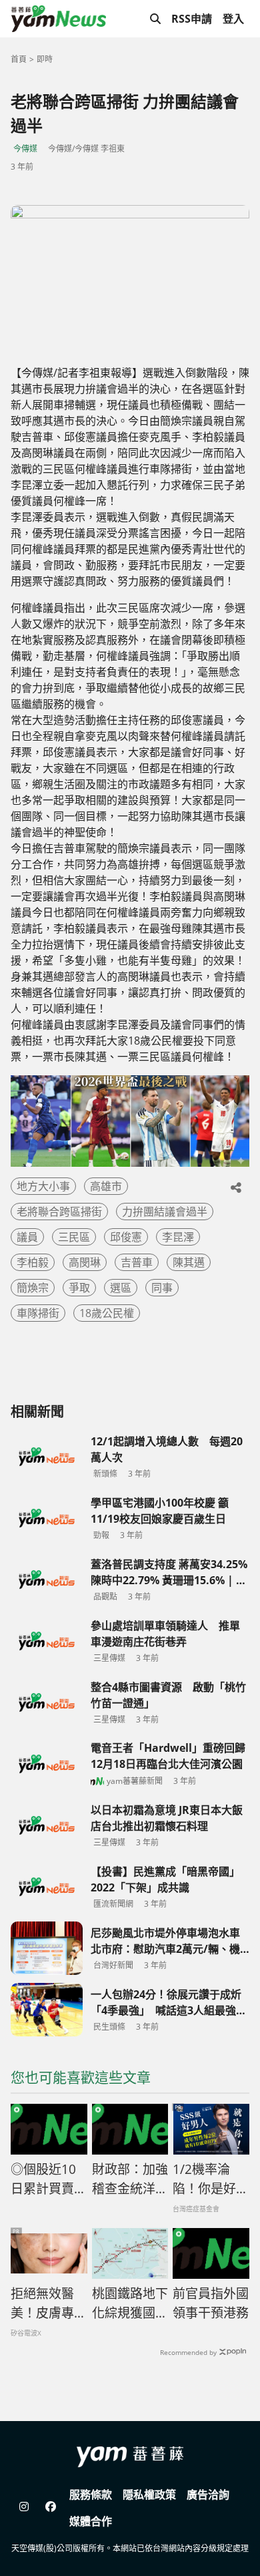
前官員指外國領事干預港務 (211, 2303)
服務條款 (91, 2495)
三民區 (74, 1237)
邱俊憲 (126, 1237)
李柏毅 (33, 1262)
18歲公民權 (107, 1313)
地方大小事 (43, 1186)
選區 (121, 1288)
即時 (45, 59)
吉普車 (137, 1262)
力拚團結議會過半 (165, 1212)
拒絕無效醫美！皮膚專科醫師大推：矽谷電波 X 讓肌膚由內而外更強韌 (49, 2304)
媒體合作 (91, 2521)
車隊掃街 (38, 1313)
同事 (162, 1288)
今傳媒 (25, 149)
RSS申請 (192, 19)
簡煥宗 (33, 1288)
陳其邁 (189, 1262)
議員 (27, 1237)
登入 (233, 19)
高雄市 (106, 1186)
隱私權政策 (149, 2495)
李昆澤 (178, 1237)
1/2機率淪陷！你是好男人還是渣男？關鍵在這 (211, 2179)
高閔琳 (85, 1262)
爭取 (79, 1288)
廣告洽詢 (208, 2495)
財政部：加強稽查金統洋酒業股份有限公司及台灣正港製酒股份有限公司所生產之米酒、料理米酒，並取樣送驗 (130, 2179)
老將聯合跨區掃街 (59, 1212)
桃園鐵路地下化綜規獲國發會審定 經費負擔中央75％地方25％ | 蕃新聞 (130, 2304)
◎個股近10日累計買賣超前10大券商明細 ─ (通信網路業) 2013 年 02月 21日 (49, 2179)
